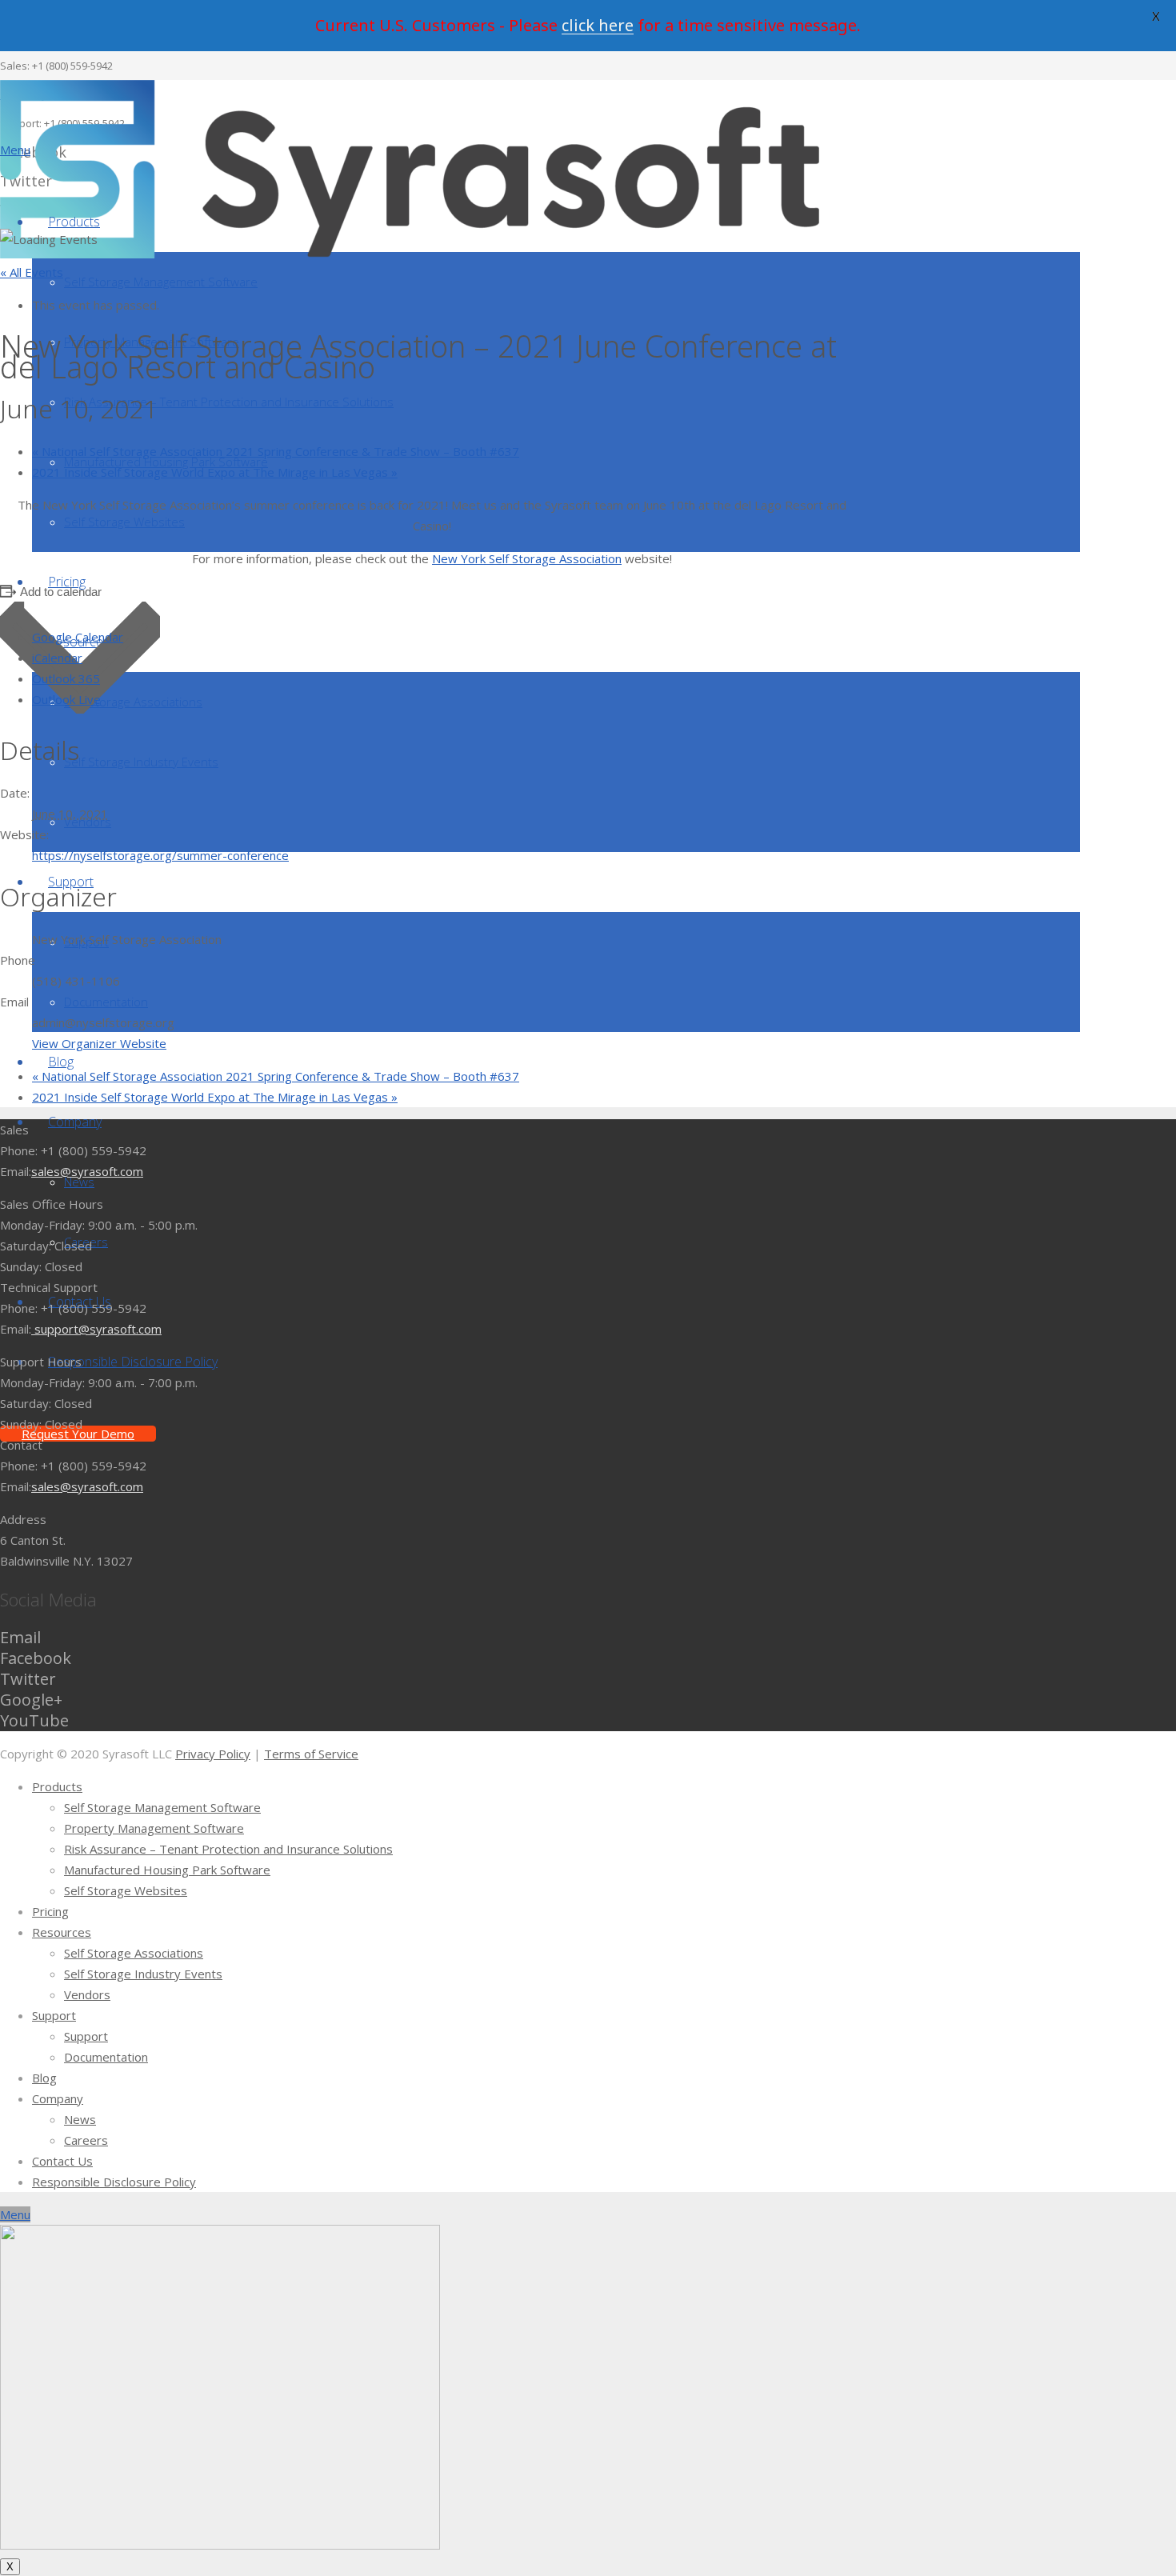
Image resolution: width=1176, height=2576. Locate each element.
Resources (62, 1932)
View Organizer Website (99, 1043)
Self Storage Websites (126, 1890)
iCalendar (57, 658)
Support (54, 2015)
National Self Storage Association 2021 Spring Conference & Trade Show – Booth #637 (276, 451)
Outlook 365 (66, 678)
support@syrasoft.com (96, 1329)
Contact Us (62, 2161)
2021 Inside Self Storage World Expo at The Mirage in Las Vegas (215, 472)
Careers (86, 2140)
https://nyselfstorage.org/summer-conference (160, 855)
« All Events (32, 272)
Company (58, 2098)
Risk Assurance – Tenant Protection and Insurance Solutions (228, 1849)
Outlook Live (66, 699)
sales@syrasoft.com (87, 1171)
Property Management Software (154, 1828)
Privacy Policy (213, 1754)
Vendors (87, 1994)
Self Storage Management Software (162, 1807)
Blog (44, 2078)
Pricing (50, 1911)
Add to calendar (61, 592)
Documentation (106, 2057)
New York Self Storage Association (527, 558)
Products (57, 1786)
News (80, 2119)
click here (598, 25)
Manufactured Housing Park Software (167, 1870)
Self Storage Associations (134, 1953)
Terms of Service (311, 1754)
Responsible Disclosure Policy (114, 2182)
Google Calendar (78, 637)
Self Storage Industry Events (143, 1974)
